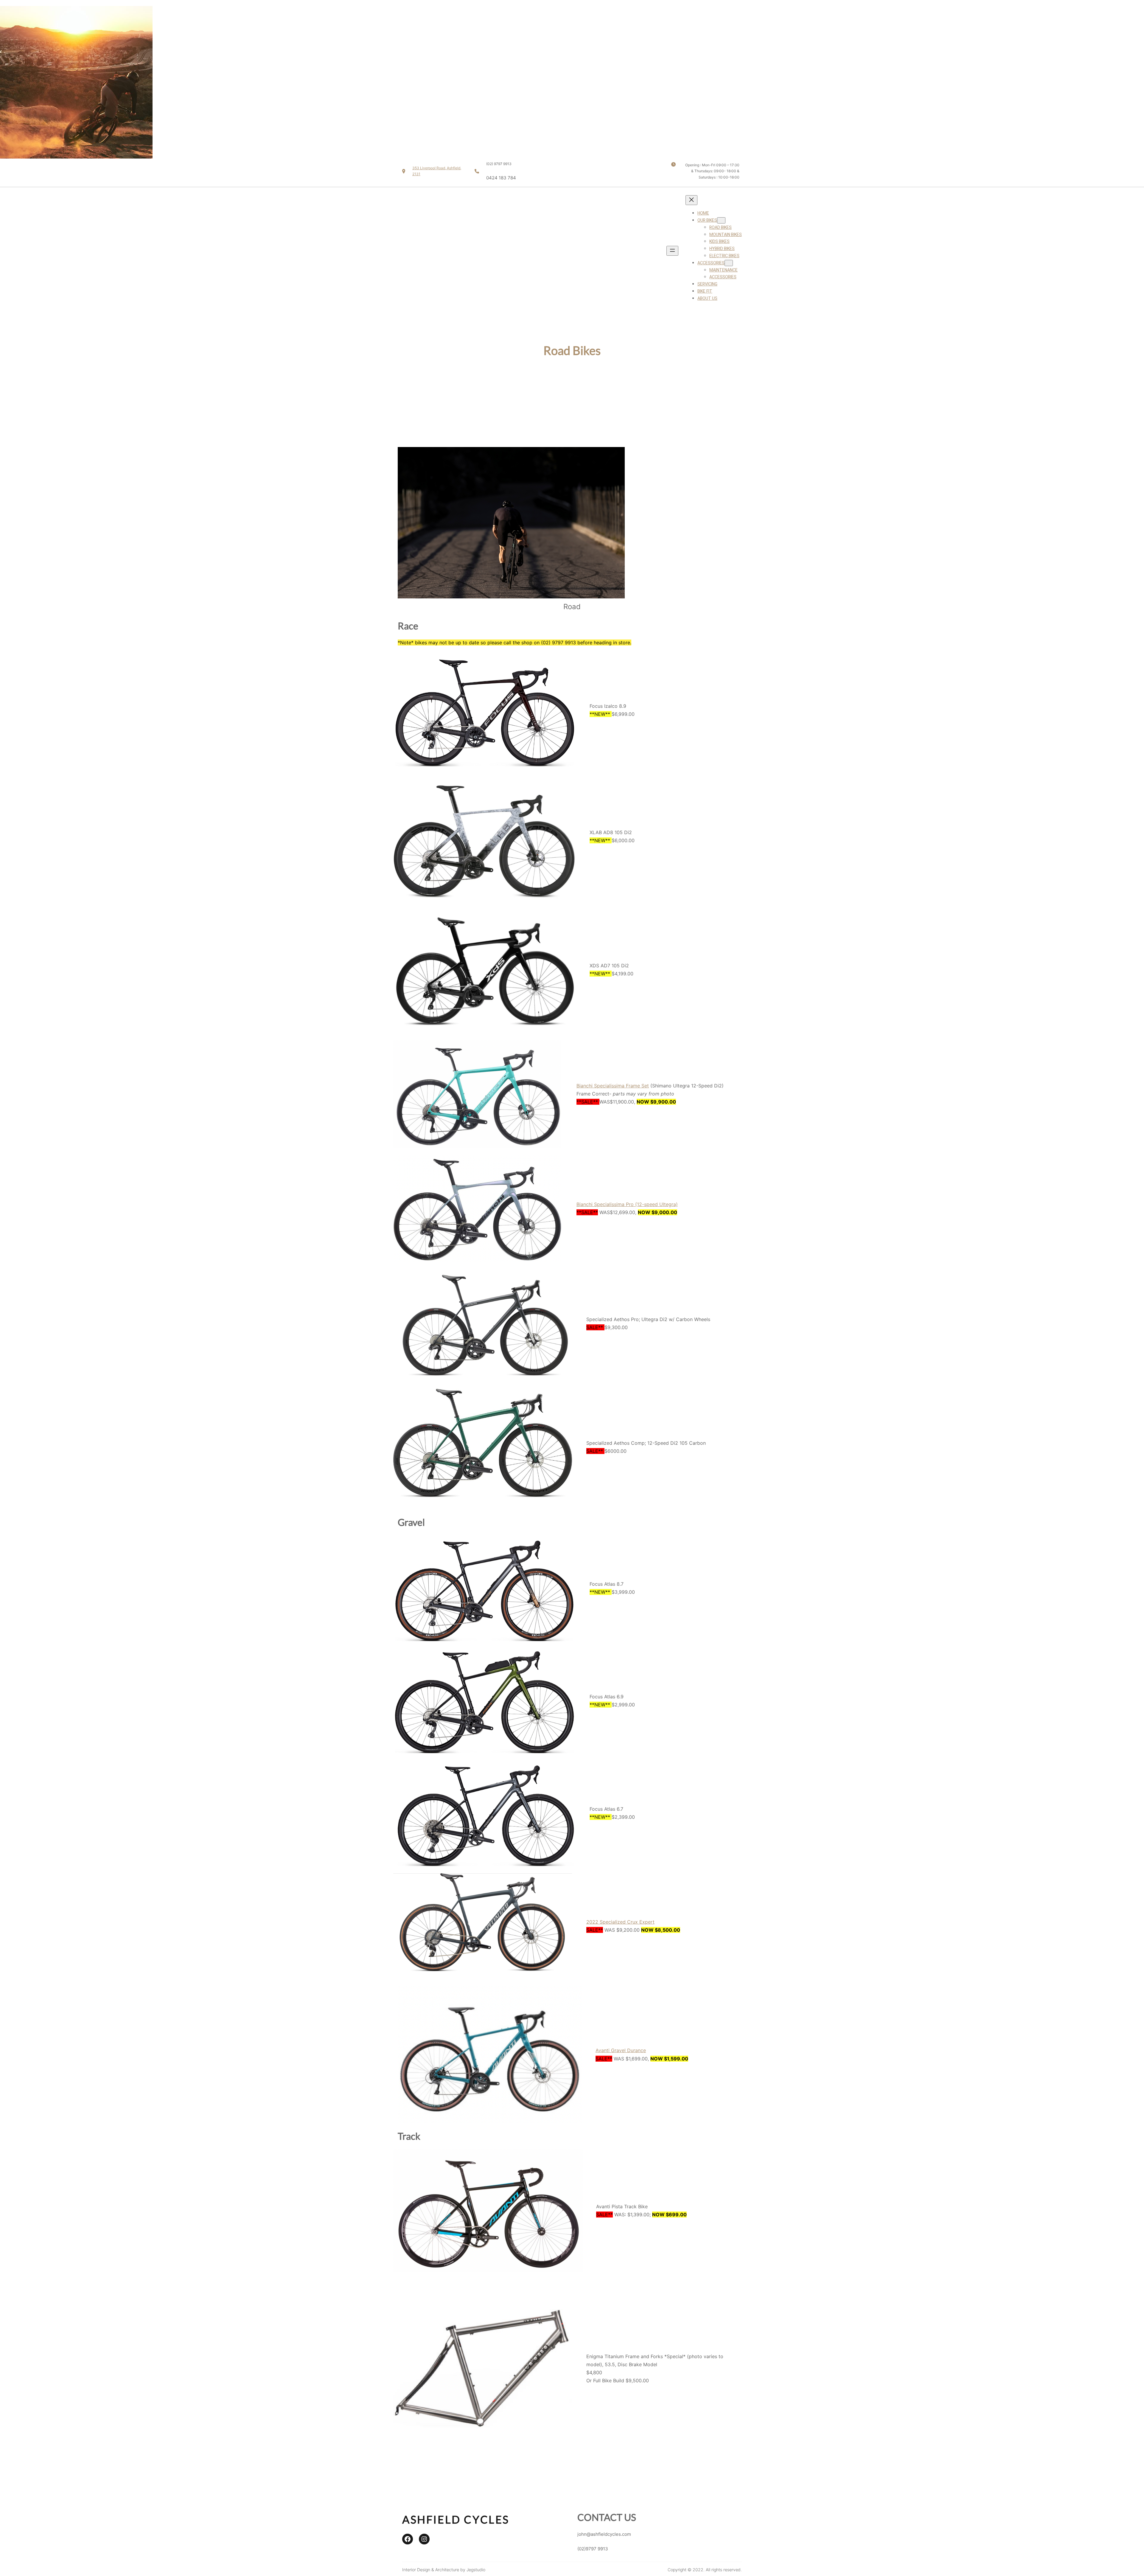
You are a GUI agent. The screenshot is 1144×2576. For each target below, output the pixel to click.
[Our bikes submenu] (721, 220)
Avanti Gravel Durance (621, 2050)
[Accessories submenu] (729, 263)
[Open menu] (672, 251)
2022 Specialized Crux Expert (620, 1922)
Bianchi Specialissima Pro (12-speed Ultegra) (627, 1204)
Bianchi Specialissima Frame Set (613, 1086)
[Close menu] (691, 200)
